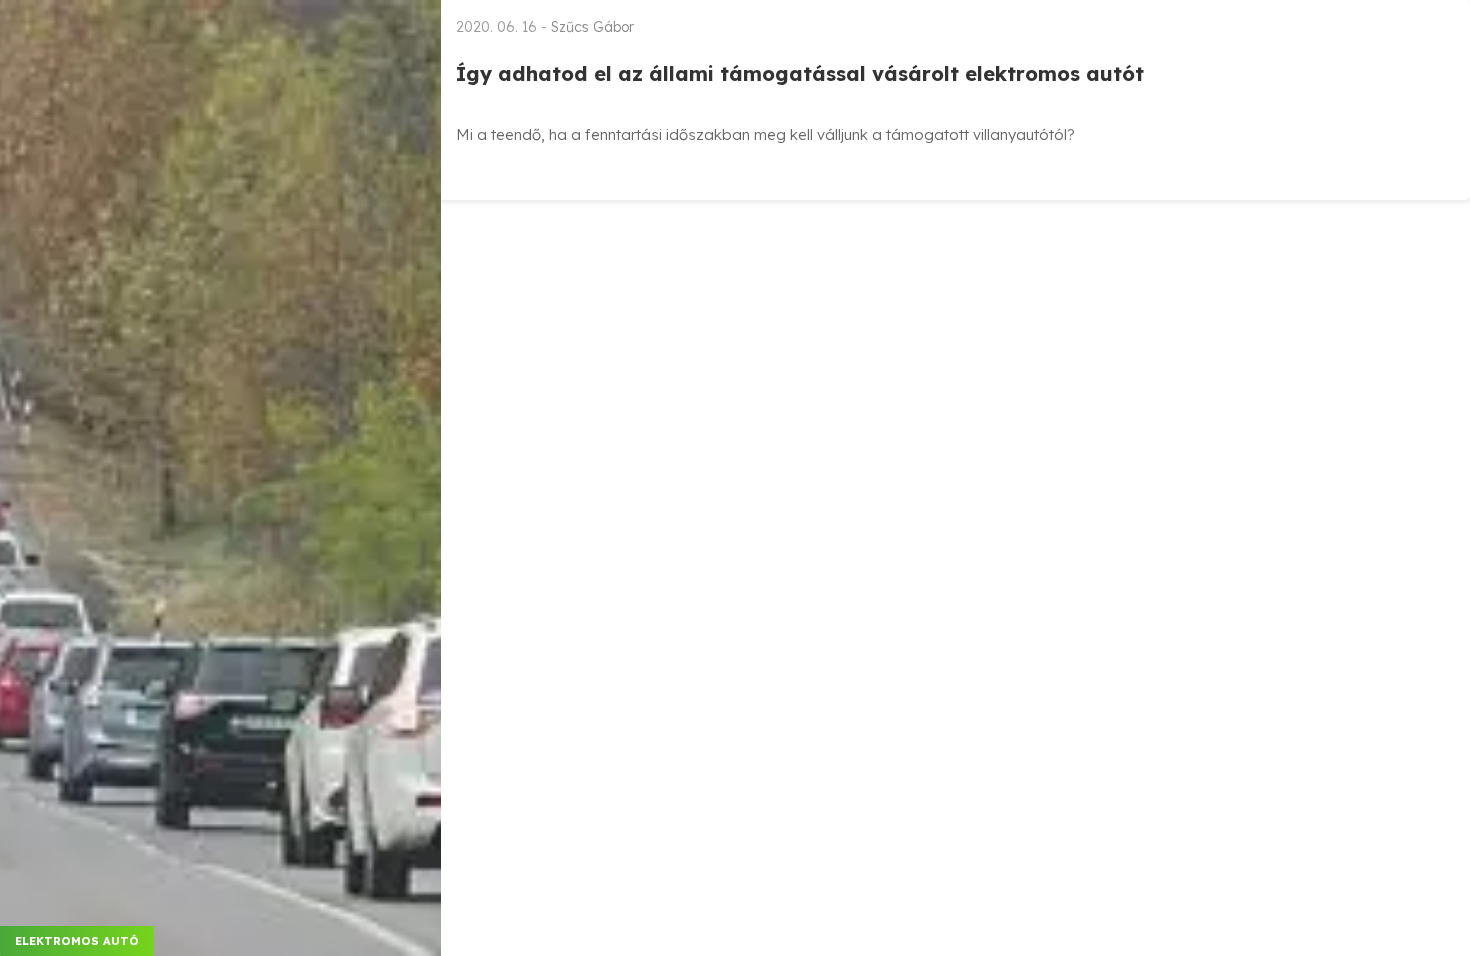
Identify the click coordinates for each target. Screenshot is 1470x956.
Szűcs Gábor (592, 27)
